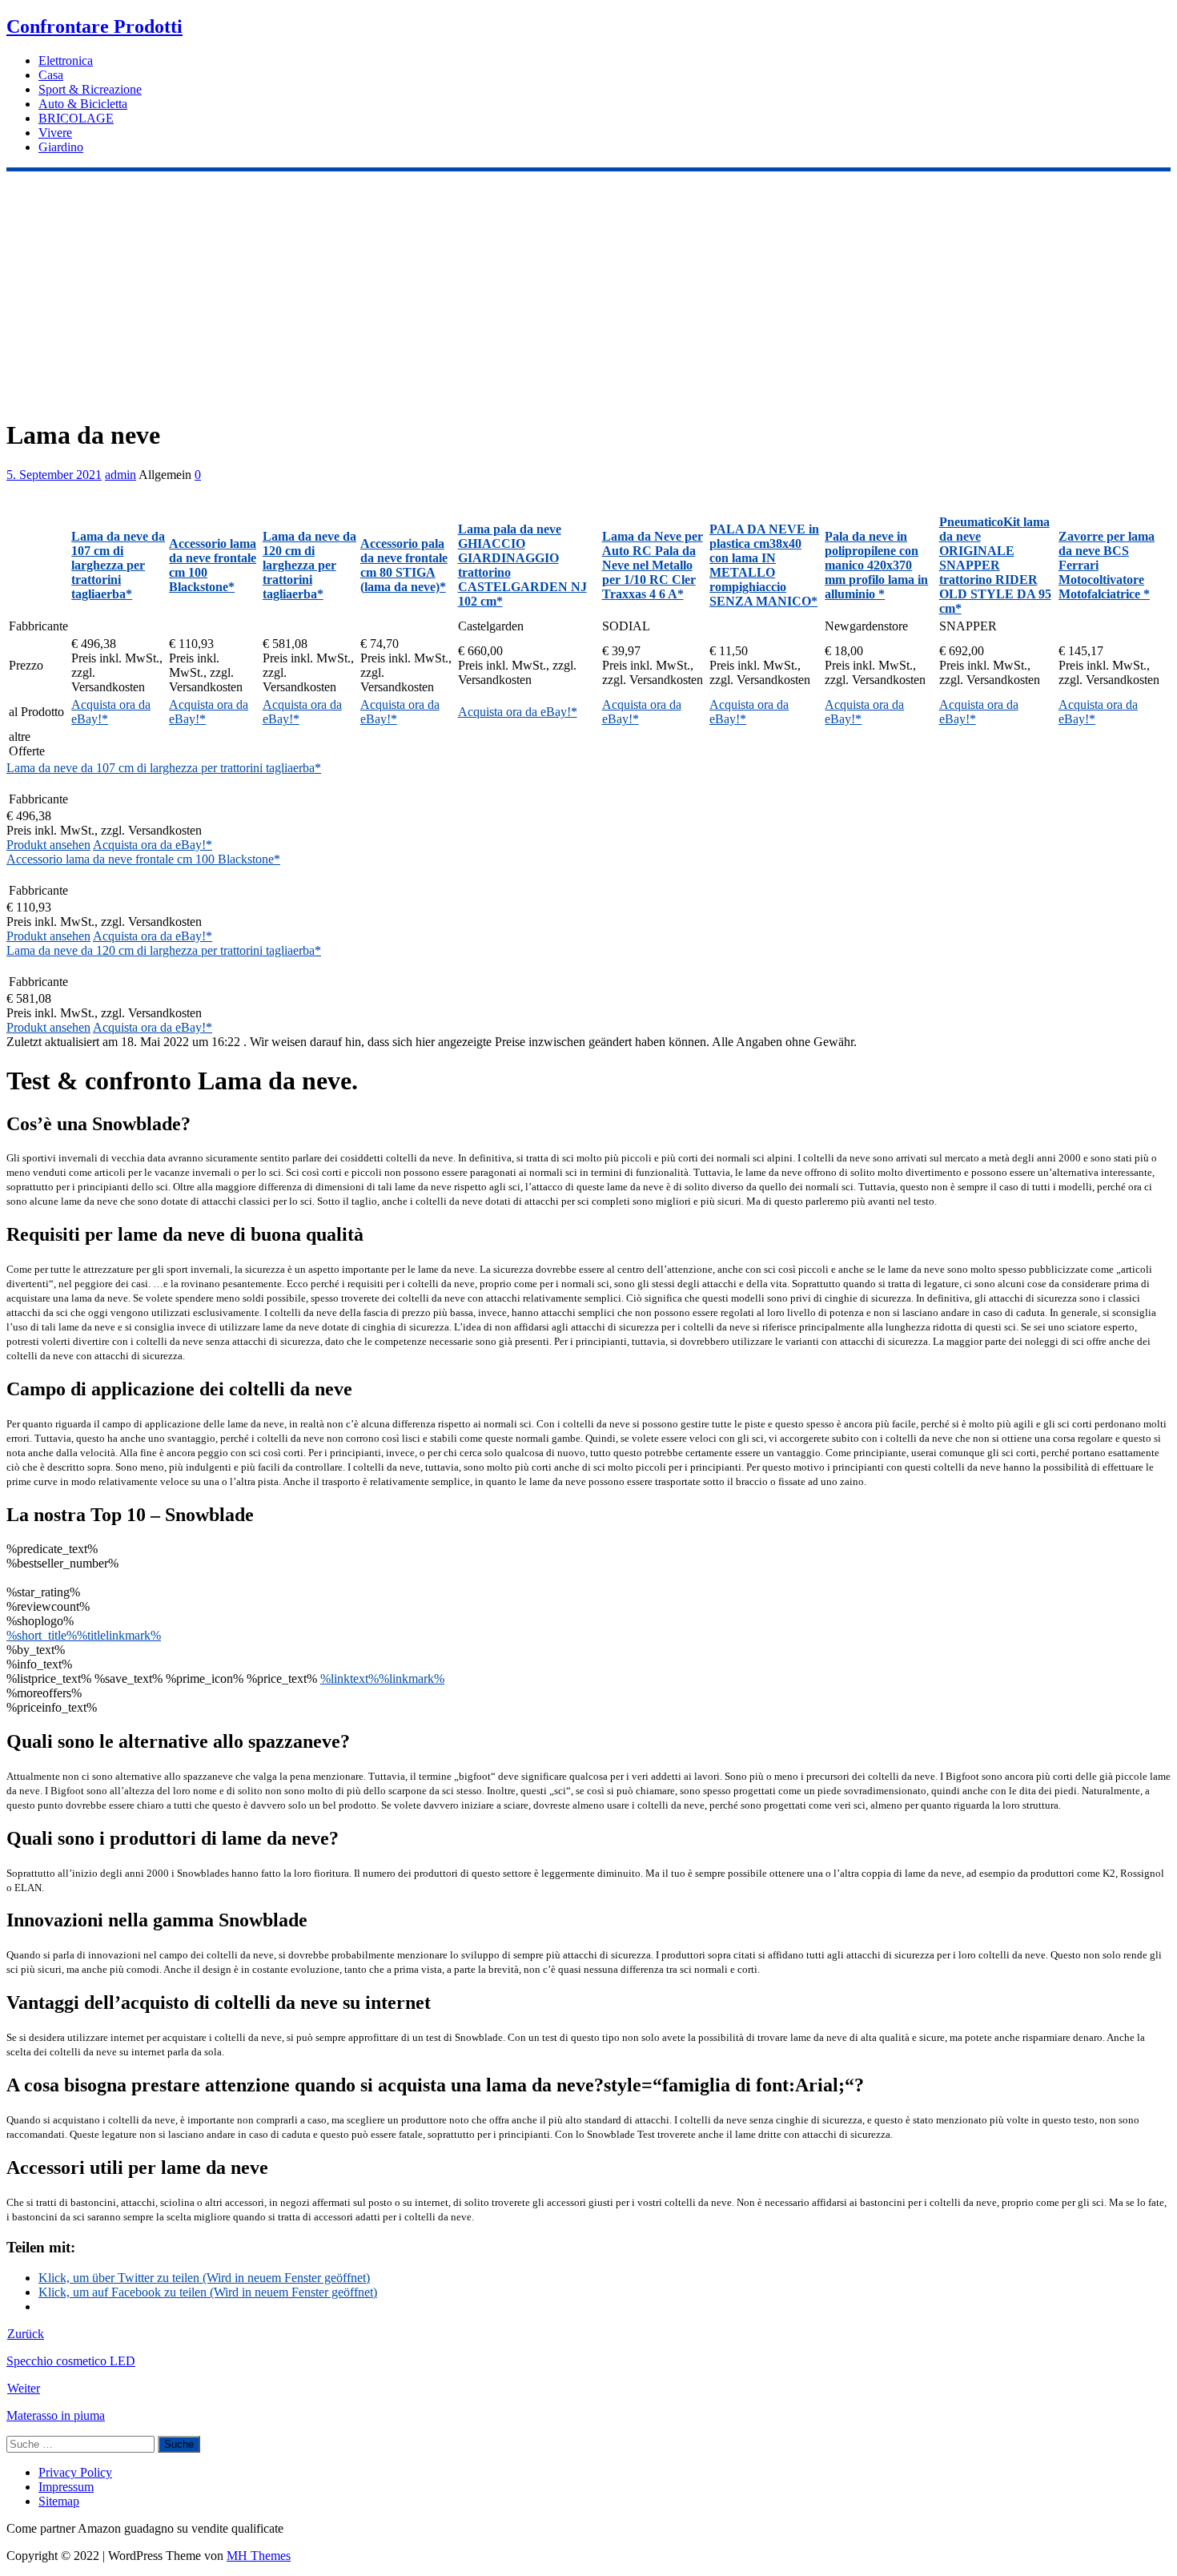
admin (121, 475)
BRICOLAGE (76, 118)
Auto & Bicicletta (83, 104)
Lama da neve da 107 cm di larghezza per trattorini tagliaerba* (164, 768)
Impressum (66, 2487)
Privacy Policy (75, 2472)
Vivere (55, 133)
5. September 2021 (54, 475)
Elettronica (66, 60)
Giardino (61, 147)
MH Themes (259, 2556)
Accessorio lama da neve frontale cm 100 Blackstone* (143, 859)
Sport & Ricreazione (90, 89)
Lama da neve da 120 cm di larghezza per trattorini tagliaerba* (164, 950)
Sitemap (59, 2501)
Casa (51, 75)
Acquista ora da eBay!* (518, 712)
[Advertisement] (588, 292)
